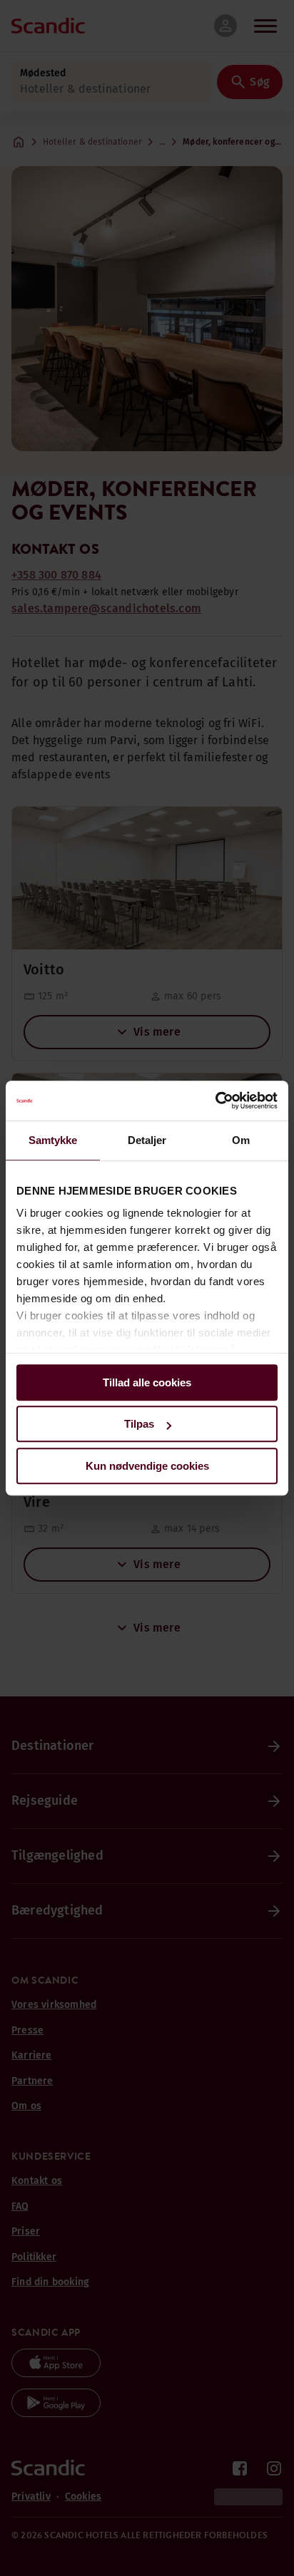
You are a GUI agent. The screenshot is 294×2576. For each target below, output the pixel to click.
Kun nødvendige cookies (147, 1466)
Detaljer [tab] (147, 1140)
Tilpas (139, 1424)
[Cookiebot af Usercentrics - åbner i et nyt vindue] (215, 1101)
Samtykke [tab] (53, 1140)
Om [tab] (241, 1140)
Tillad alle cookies (147, 1382)
